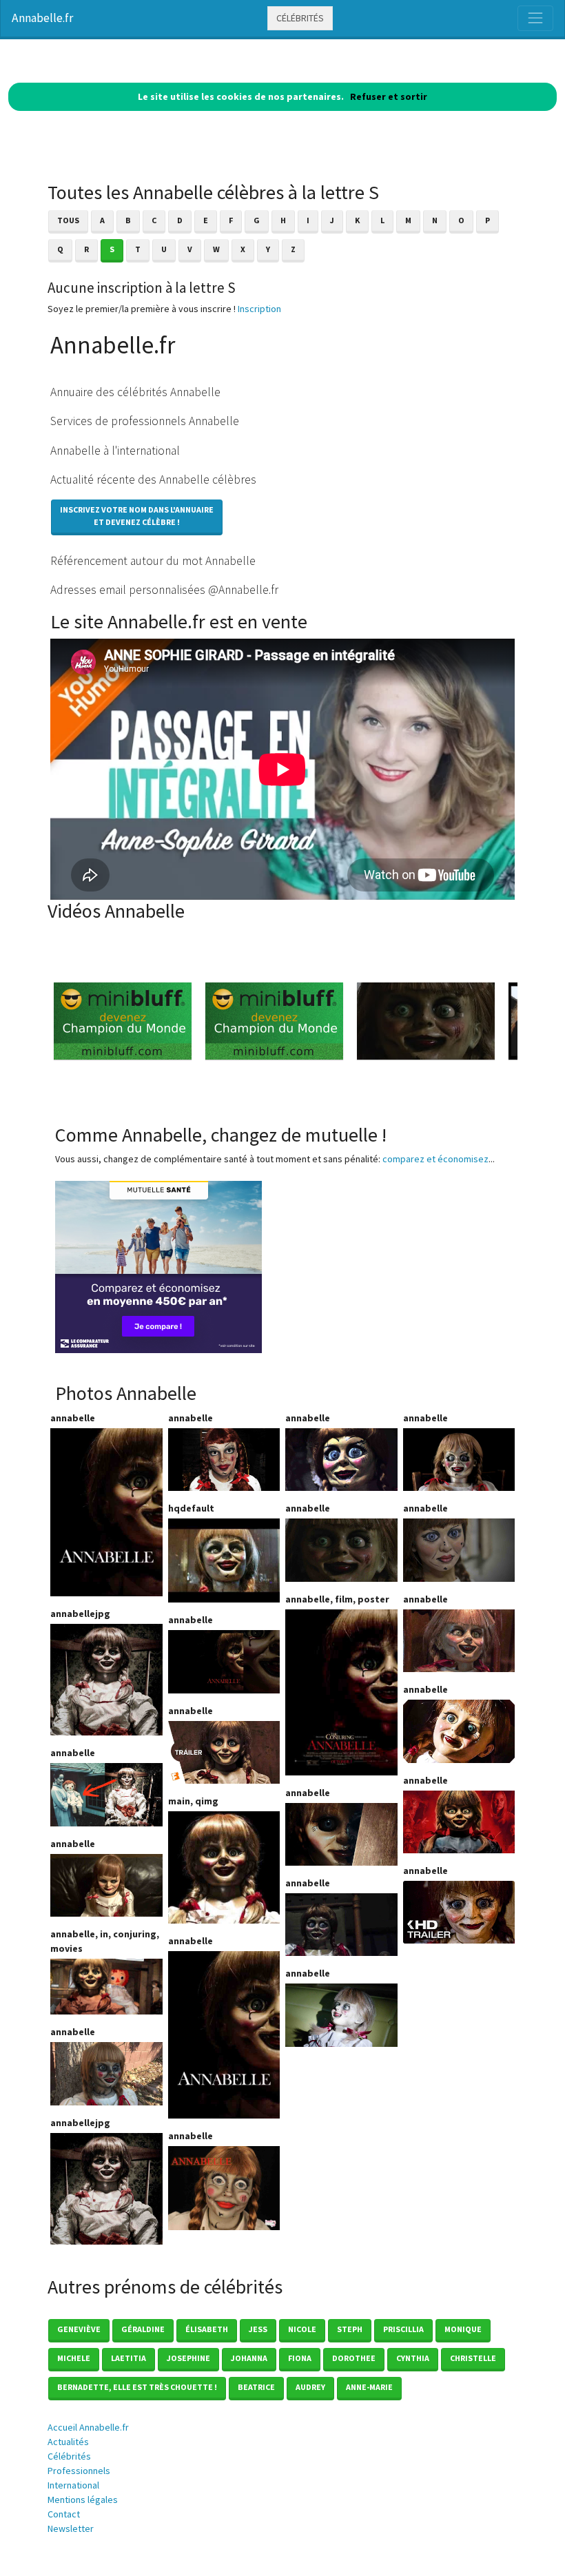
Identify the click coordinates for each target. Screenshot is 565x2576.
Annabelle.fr (42, 18)
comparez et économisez (435, 1159)
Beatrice (256, 2387)
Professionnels (79, 2471)
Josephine (188, 2358)
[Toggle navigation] (535, 18)
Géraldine (143, 2329)
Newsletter (71, 2528)
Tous (68, 220)
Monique (463, 2329)
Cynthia (413, 2358)
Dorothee (354, 2358)
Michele (74, 2358)
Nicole (302, 2329)
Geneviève (79, 2329)
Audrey (310, 2387)
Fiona (300, 2358)
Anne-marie (369, 2387)
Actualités (68, 2442)
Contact (64, 2514)
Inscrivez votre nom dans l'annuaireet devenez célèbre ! (137, 516)
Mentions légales (83, 2500)
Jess (258, 2329)
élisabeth (207, 2329)
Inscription (259, 309)
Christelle (473, 2358)
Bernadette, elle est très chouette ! (137, 2387)
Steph (350, 2329)
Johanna (249, 2358)
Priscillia (403, 2329)
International (73, 2485)
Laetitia (129, 2358)
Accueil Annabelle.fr (88, 2427)
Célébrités (300, 18)
